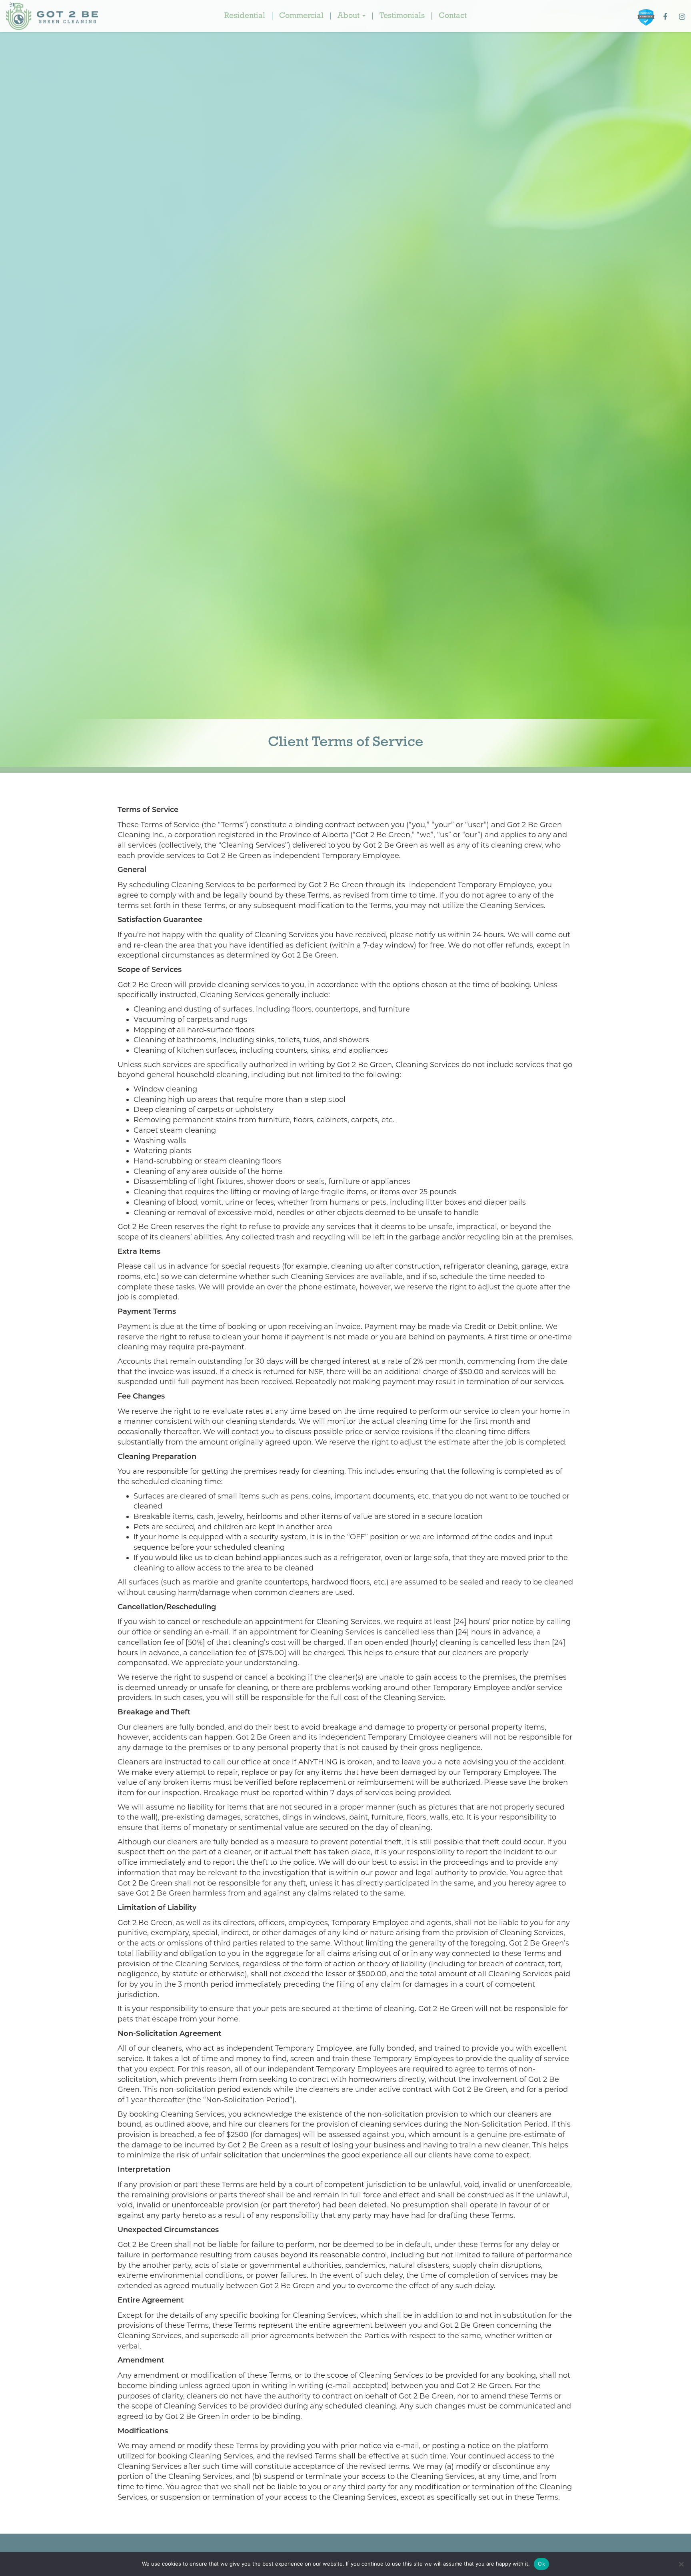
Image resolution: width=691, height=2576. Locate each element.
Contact (453, 16)
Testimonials (402, 16)
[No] (681, 2564)
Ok (541, 2564)
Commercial (301, 16)
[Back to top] (679, 2546)
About (349, 16)
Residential (245, 16)
